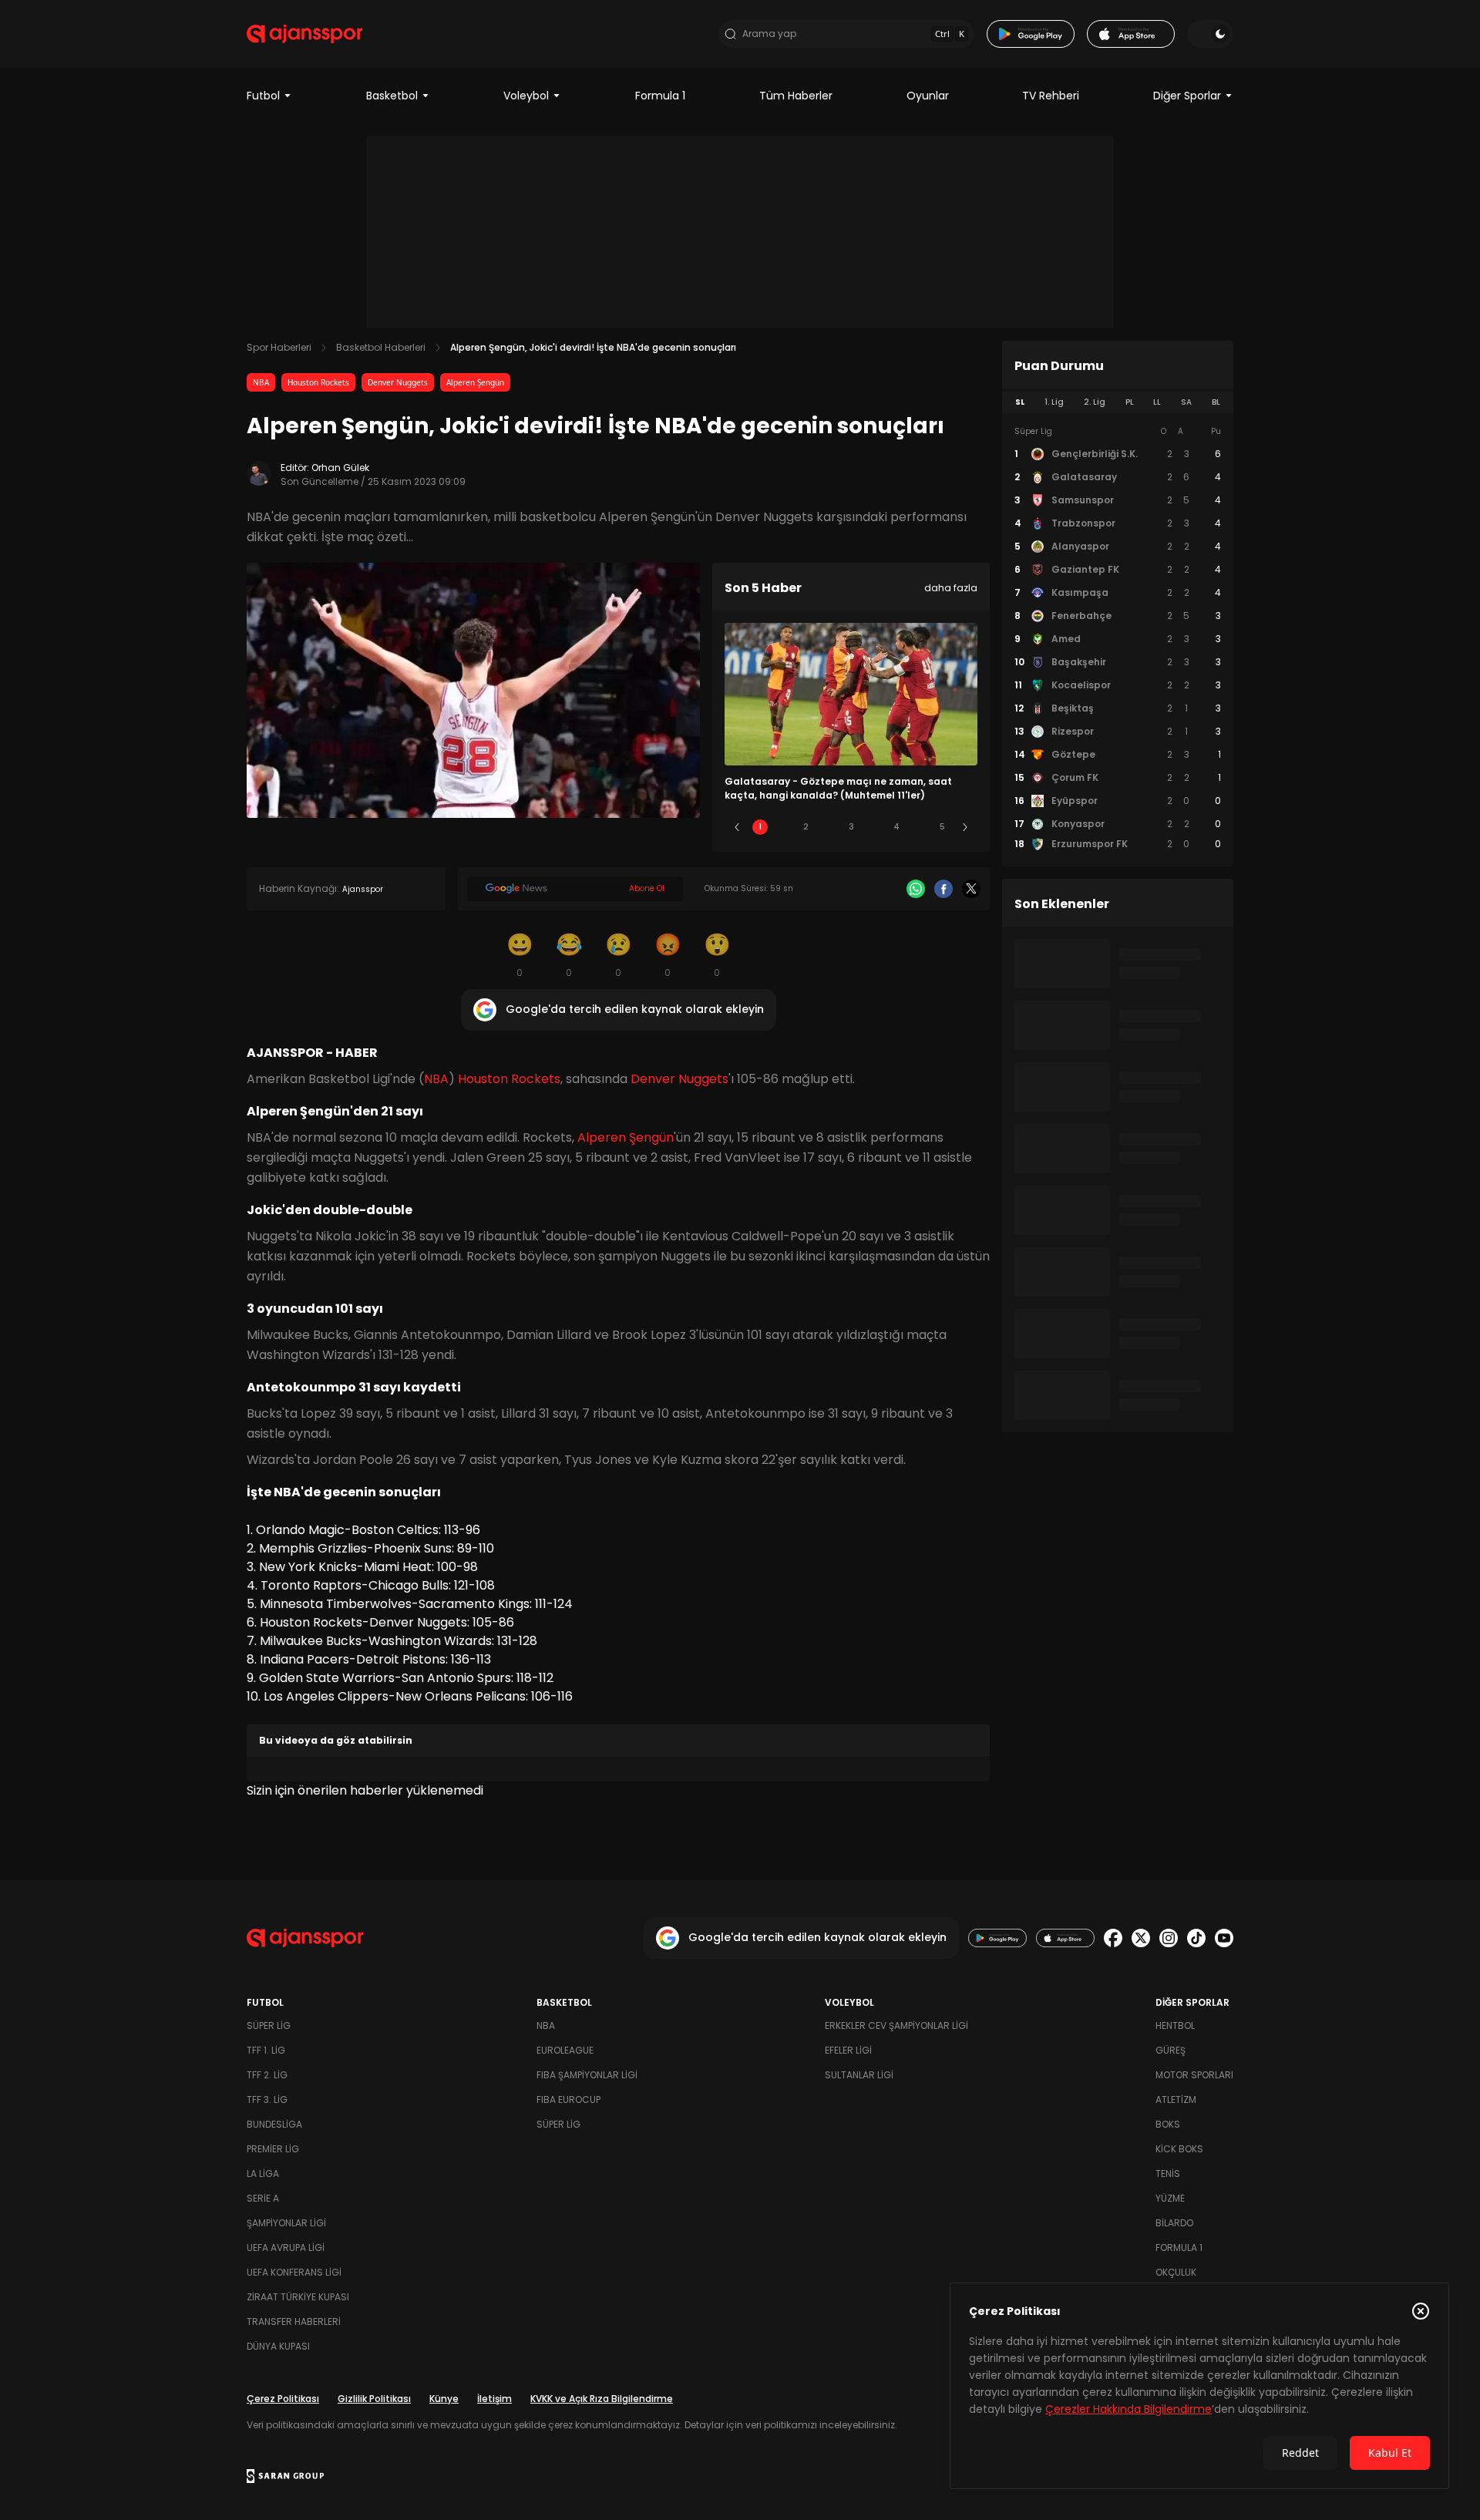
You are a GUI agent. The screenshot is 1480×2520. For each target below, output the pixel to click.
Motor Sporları (1194, 2075)
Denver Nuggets (398, 382)
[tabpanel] (1118, 638)
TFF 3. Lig (267, 2099)
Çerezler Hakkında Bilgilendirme (1128, 2409)
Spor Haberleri (279, 347)
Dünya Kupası (278, 2346)
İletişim (494, 2399)
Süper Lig (269, 2025)
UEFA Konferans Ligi (294, 2272)
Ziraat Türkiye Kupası (298, 2297)
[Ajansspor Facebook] (1113, 1938)
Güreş (1171, 2050)
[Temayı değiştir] (1210, 34)
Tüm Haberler (796, 96)
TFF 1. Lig (266, 2050)
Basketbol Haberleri (381, 347)
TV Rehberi (1051, 96)
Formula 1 (660, 96)
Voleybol (526, 96)
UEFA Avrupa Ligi (286, 2247)
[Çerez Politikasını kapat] (1421, 2311)
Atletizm (1176, 2099)
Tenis (1168, 2173)
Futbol (263, 96)
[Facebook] (943, 889)
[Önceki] (737, 827)
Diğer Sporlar (1187, 96)
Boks (1168, 2124)
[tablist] (1118, 402)
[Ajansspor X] (1141, 1938)
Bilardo (1174, 2223)
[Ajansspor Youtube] (1224, 1938)
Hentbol (1175, 2025)
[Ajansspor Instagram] (1169, 1938)
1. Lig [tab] (1054, 402)
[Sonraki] (965, 827)
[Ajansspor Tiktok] (1196, 1938)
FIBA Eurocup (568, 2099)
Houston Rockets (318, 382)
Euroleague (565, 2050)
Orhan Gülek (340, 468)
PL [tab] (1130, 402)
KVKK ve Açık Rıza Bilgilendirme (602, 2399)
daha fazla (951, 588)
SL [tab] (1020, 402)
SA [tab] (1186, 402)
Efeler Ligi (848, 2050)
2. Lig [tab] (1095, 402)
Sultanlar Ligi (859, 2075)
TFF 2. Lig (267, 2075)
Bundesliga (274, 2124)
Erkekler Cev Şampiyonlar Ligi (896, 2025)
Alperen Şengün (475, 382)
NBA (261, 382)
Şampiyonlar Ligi (286, 2223)
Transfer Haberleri (294, 2321)
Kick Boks (1179, 2149)
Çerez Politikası (283, 2399)
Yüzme (1170, 2198)
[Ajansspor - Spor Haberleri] (304, 34)
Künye (444, 2399)
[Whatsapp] (916, 889)
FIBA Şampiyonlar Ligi (587, 2075)
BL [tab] (1216, 402)
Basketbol (392, 96)
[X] (971, 889)
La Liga (263, 2173)
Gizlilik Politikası (374, 2399)
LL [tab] (1157, 402)
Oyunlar (928, 96)
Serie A (263, 2198)
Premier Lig (273, 2149)
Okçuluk (1176, 2272)
